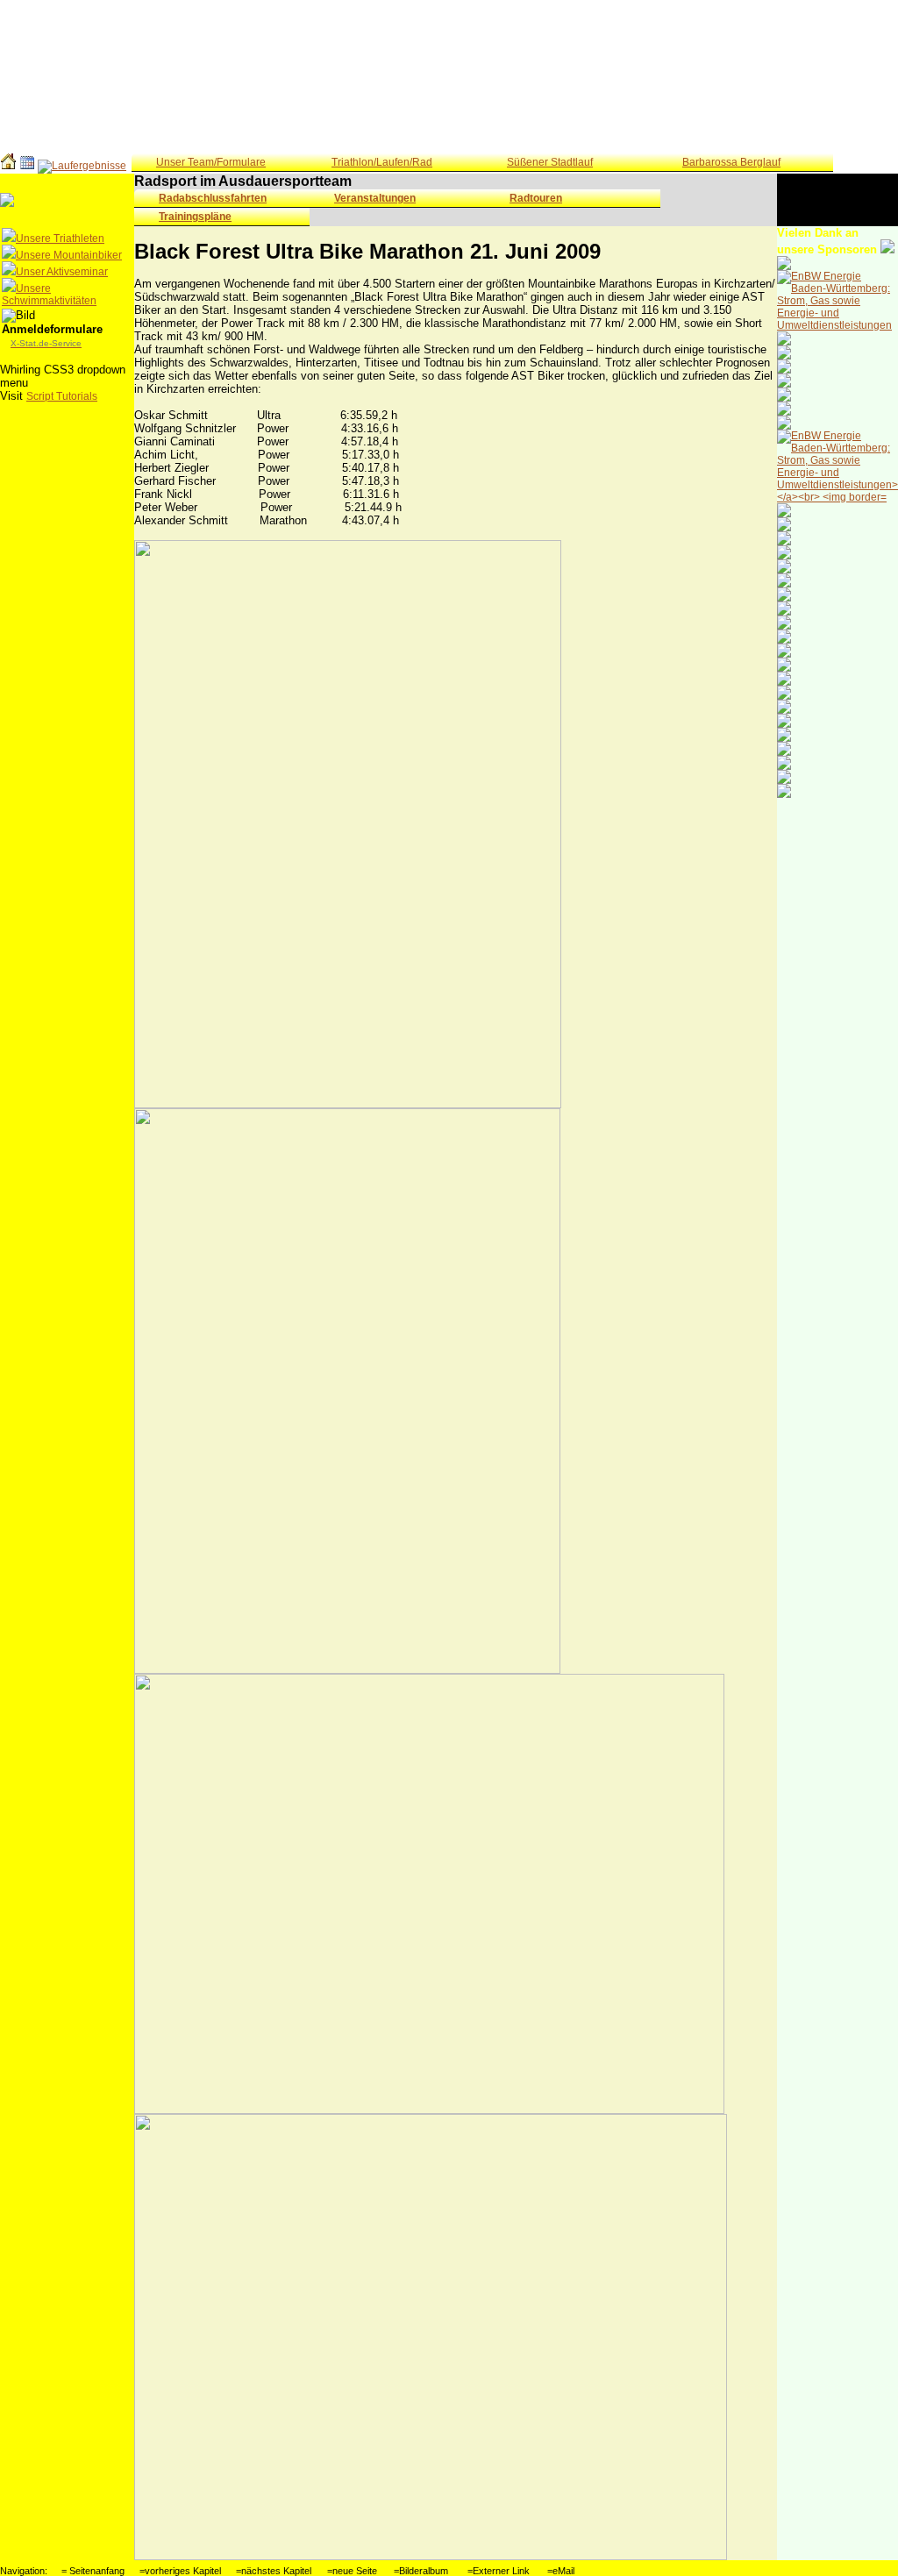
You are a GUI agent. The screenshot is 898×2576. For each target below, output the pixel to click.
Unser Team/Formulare (211, 162)
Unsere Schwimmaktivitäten (49, 295)
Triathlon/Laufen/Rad (382, 162)
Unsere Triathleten (60, 238)
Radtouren (536, 198)
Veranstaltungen (375, 198)
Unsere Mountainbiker (69, 255)
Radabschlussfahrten (213, 198)
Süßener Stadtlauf (550, 162)
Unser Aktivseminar (62, 272)
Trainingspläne (195, 217)
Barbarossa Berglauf (731, 162)
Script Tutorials (62, 396)
